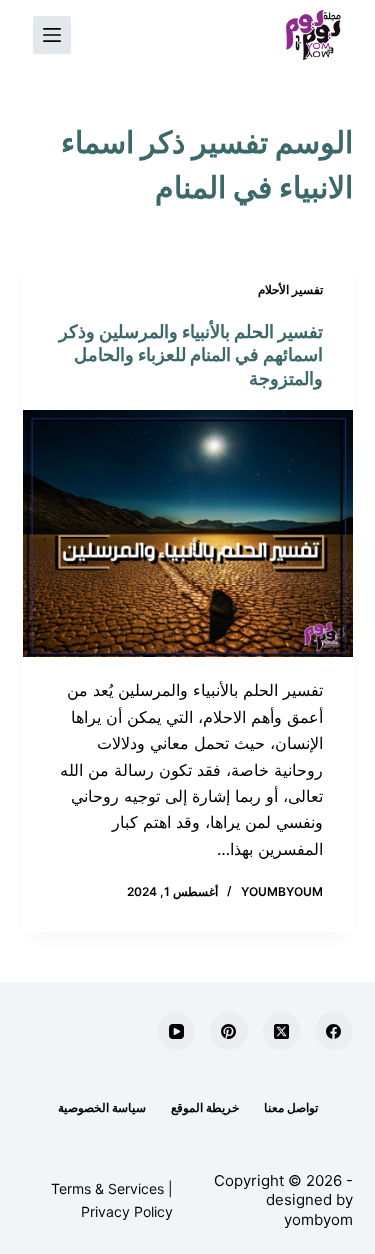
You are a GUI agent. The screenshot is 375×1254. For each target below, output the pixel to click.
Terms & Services (107, 1188)
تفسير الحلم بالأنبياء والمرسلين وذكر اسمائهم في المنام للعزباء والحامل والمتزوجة (191, 355)
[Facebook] (334, 1031)
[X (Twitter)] (282, 1031)
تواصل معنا (291, 1107)
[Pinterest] (229, 1031)
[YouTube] (177, 1031)
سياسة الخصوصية (102, 1107)
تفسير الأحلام (290, 289)
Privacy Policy (127, 1211)
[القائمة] (52, 35)
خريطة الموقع (205, 1107)
